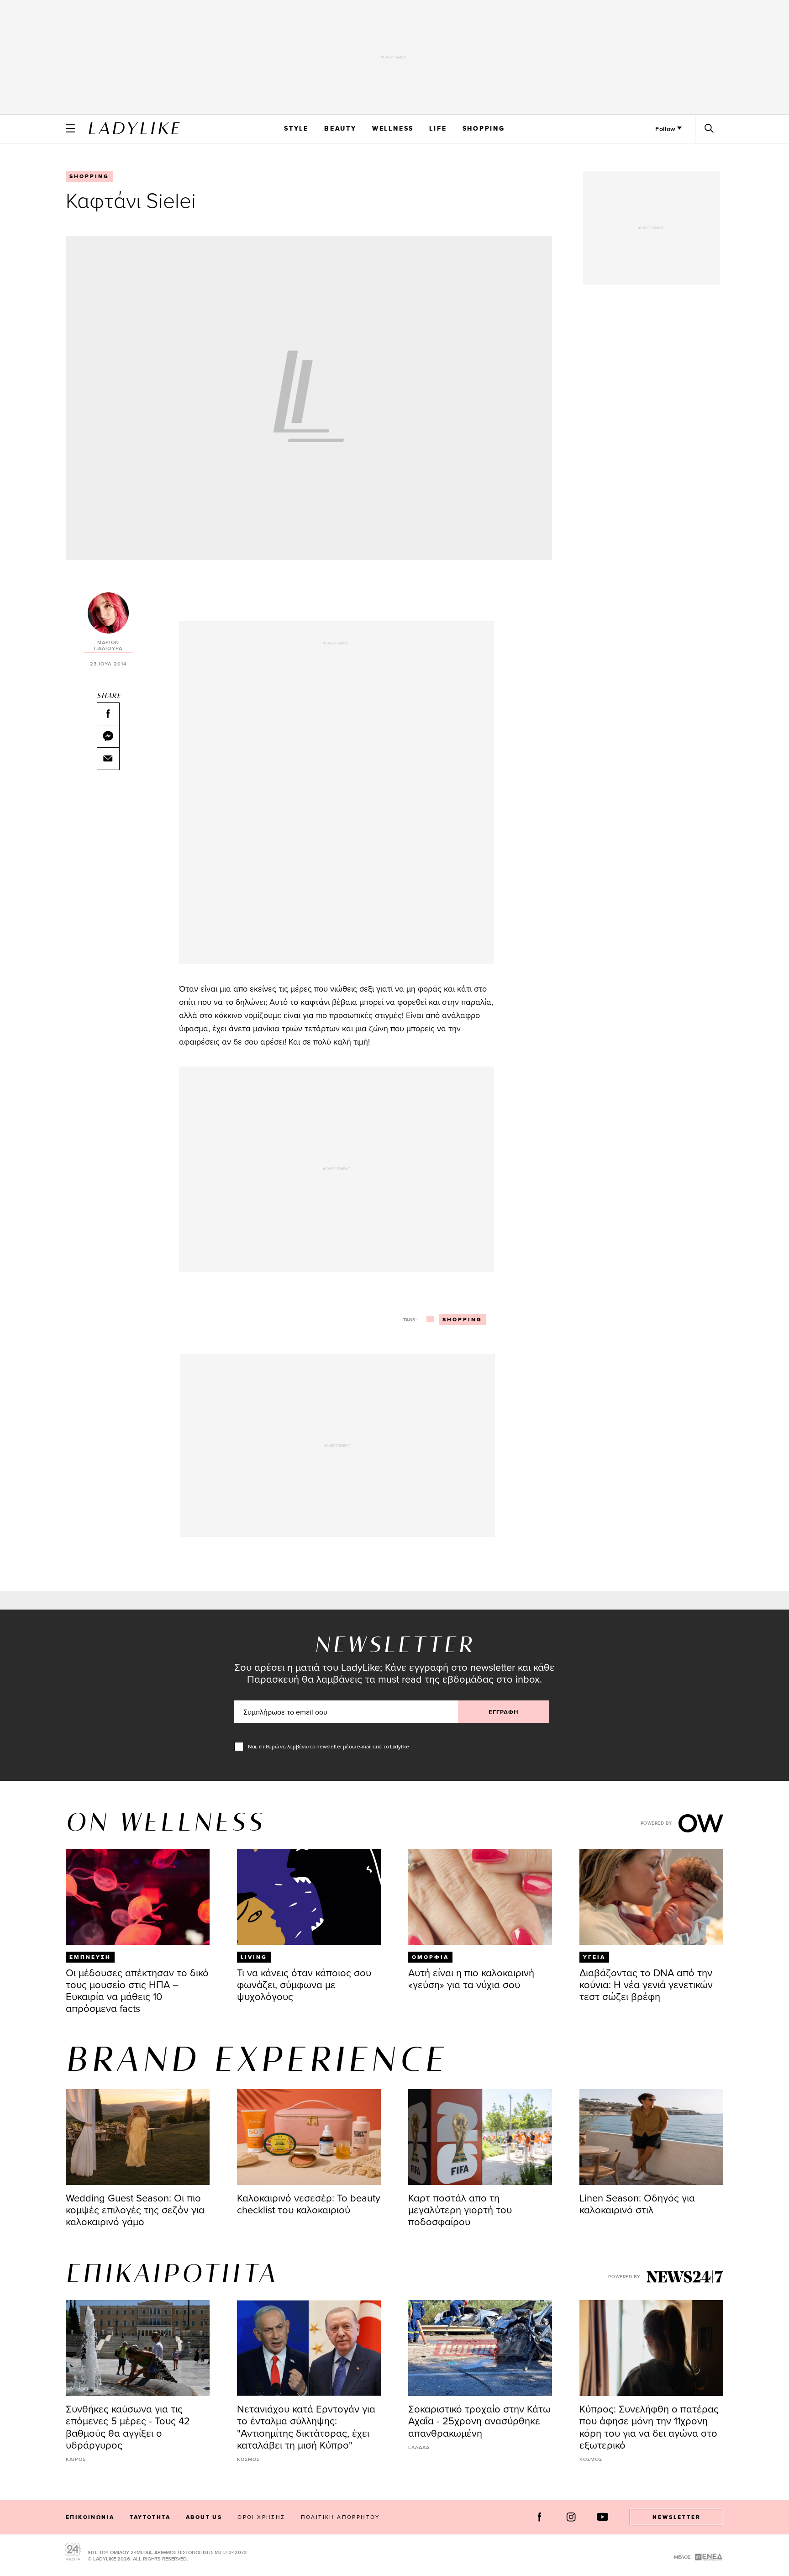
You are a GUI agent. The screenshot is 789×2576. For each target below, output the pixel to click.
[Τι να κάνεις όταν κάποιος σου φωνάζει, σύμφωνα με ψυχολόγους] (309, 1897)
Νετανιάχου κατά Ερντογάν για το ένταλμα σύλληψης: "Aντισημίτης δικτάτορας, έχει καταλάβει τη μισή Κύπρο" (306, 2426)
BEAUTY (340, 128)
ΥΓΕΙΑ (594, 1957)
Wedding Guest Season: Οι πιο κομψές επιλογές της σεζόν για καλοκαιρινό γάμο (135, 2209)
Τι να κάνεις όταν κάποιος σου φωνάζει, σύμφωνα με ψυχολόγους (304, 1984)
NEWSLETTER (677, 2517)
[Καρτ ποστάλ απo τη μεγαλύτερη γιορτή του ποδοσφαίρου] (480, 2137)
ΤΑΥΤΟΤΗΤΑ (150, 2517)
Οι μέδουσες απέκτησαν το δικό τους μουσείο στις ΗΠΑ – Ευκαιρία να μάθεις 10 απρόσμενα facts (137, 1990)
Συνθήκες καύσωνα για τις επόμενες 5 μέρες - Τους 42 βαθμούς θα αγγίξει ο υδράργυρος (128, 2426)
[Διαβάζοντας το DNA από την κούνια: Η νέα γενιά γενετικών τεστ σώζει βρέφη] (651, 1897)
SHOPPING (484, 128)
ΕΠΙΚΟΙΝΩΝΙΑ (90, 2517)
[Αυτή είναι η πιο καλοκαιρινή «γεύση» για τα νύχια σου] (480, 1897)
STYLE (296, 128)
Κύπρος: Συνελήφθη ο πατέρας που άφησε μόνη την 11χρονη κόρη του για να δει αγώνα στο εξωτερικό (649, 2426)
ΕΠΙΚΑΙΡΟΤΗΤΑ (172, 2275)
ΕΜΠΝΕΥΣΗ (90, 1957)
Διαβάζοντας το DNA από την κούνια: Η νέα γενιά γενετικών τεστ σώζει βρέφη (646, 1984)
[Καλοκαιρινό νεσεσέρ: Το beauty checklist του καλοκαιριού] (309, 2137)
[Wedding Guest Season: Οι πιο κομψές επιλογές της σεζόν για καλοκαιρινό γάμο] (138, 2137)
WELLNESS (393, 128)
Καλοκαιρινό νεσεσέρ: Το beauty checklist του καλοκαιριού (309, 2204)
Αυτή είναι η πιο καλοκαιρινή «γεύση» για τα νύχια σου (471, 1978)
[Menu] (70, 128)
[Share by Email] (108, 759)
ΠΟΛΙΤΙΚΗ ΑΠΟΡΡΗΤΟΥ (341, 2517)
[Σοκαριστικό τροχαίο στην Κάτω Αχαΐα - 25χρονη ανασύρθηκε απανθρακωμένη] (480, 2348)
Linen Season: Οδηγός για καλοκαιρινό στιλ (637, 2204)
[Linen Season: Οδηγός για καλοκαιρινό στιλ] (651, 2137)
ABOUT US (204, 2517)
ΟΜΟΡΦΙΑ (430, 1957)
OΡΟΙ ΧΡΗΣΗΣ (261, 2517)
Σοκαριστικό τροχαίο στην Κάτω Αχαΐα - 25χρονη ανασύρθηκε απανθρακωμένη (479, 2420)
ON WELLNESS (165, 1824)
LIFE (438, 128)
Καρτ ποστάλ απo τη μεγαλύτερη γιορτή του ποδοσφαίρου (460, 2209)
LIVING (254, 1957)
